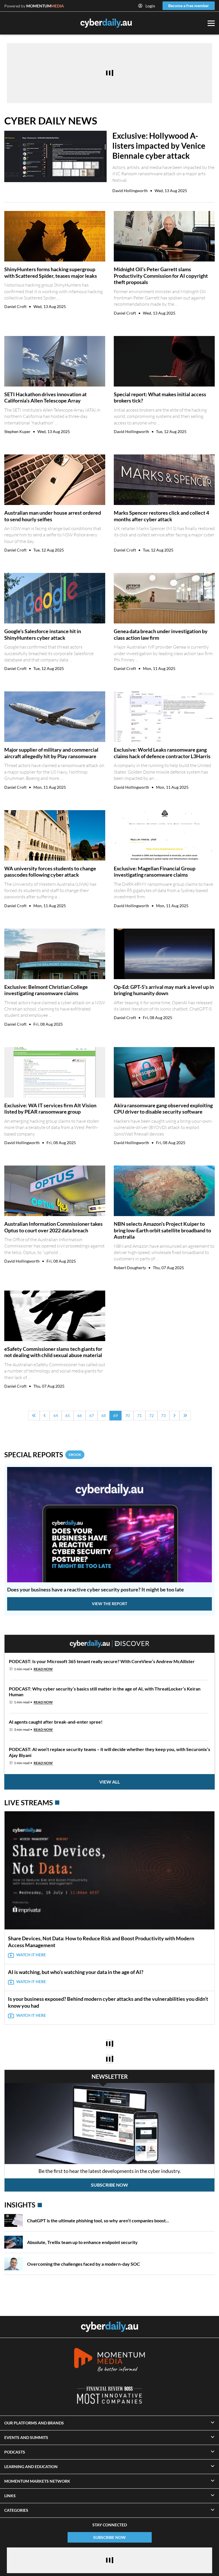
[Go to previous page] (45, 1416)
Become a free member (189, 6)
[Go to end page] (185, 1416)
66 (80, 1415)
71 (139, 1415)
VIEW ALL (109, 1782)
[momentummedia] (109, 2361)
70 (127, 1415)
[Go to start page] (34, 1416)
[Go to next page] (174, 1416)
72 (151, 1415)
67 (92, 1415)
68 (104, 1415)
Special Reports (43, 1455)
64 (56, 1415)
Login (150, 6)
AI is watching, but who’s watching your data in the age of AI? (76, 1972)
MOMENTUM (45, 6)
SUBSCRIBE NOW (109, 2537)
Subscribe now (109, 2185)
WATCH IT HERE (31, 1955)
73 (163, 1415)
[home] (109, 2327)
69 (115, 1415)
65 (68, 1415)
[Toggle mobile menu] (211, 23)
